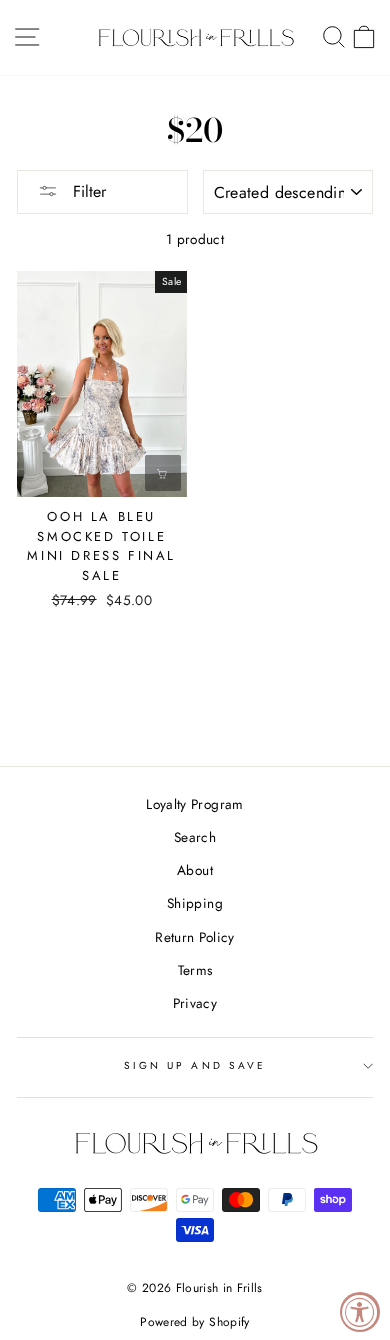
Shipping (195, 903)
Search (195, 837)
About (195, 870)
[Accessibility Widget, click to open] (360, 1312)
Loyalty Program (194, 804)
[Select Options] (163, 473)
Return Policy (194, 937)
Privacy (195, 1003)
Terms (195, 970)
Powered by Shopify (194, 1322)
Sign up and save (195, 1065)
